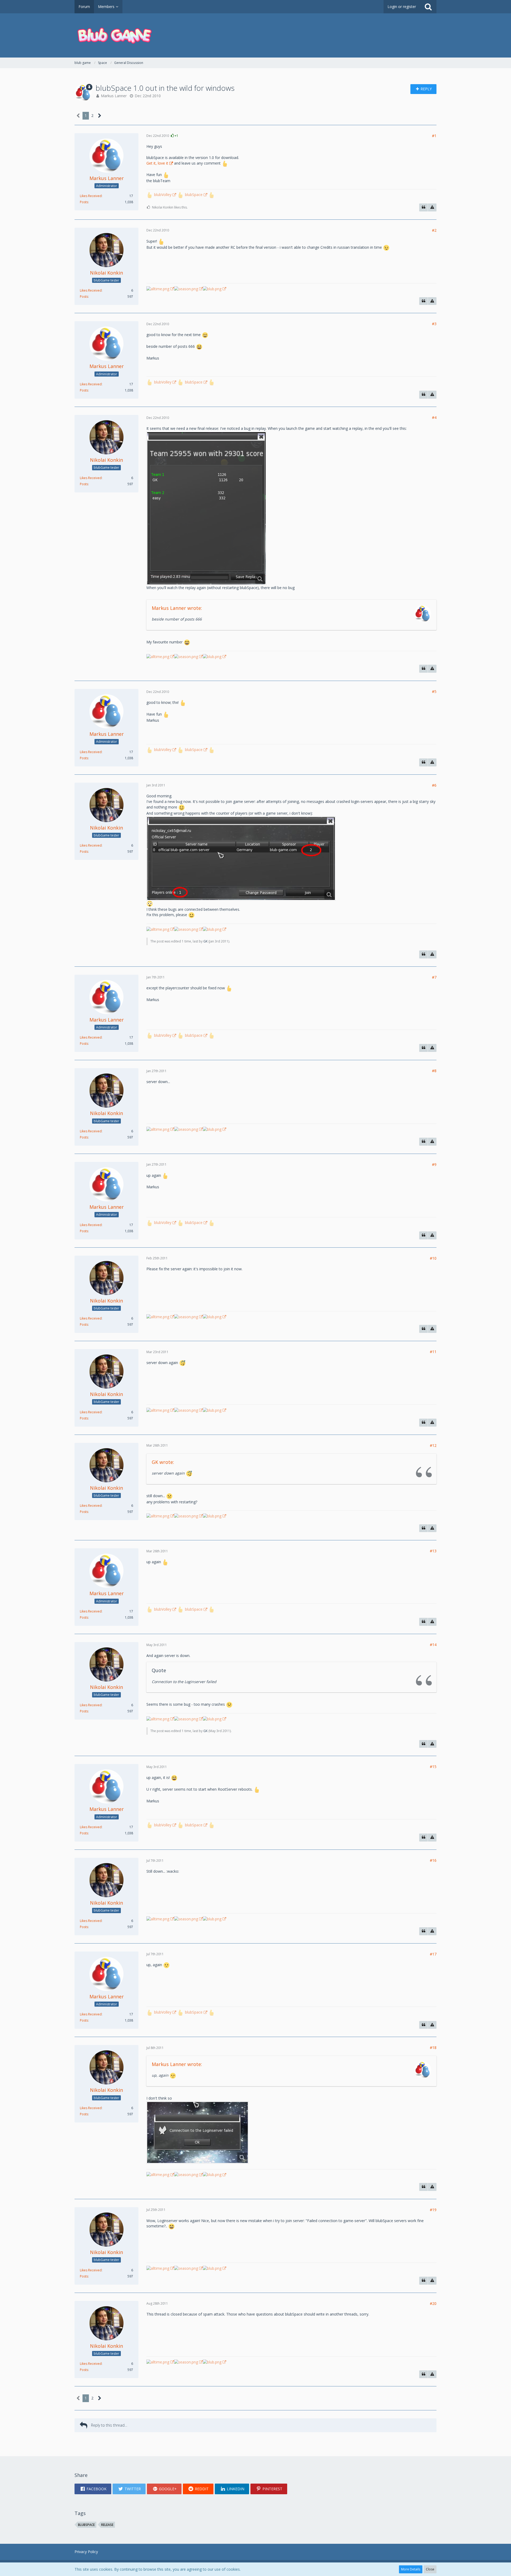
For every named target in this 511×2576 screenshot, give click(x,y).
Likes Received (91, 196)
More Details (411, 2569)
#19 (433, 2210)
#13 (433, 1551)
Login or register (402, 7)
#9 (434, 1164)
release (107, 2525)
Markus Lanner (114, 96)
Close (430, 2569)
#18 (433, 2048)
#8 (434, 1071)
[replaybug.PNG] (206, 508)
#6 (434, 785)
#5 (434, 691)
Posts (84, 202)
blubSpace (194, 195)
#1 (434, 136)
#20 (433, 2303)
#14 (433, 1645)
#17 (433, 1954)
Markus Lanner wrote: (177, 608)
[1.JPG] (197, 2132)
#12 (433, 1445)
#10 (433, 1258)
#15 (433, 1767)
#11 (433, 1352)
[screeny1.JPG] (241, 858)
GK (205, 941)
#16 (433, 1860)
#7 (434, 977)
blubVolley (163, 195)
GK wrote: (163, 1462)
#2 (434, 230)
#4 (434, 417)
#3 (434, 324)
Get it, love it (157, 163)
